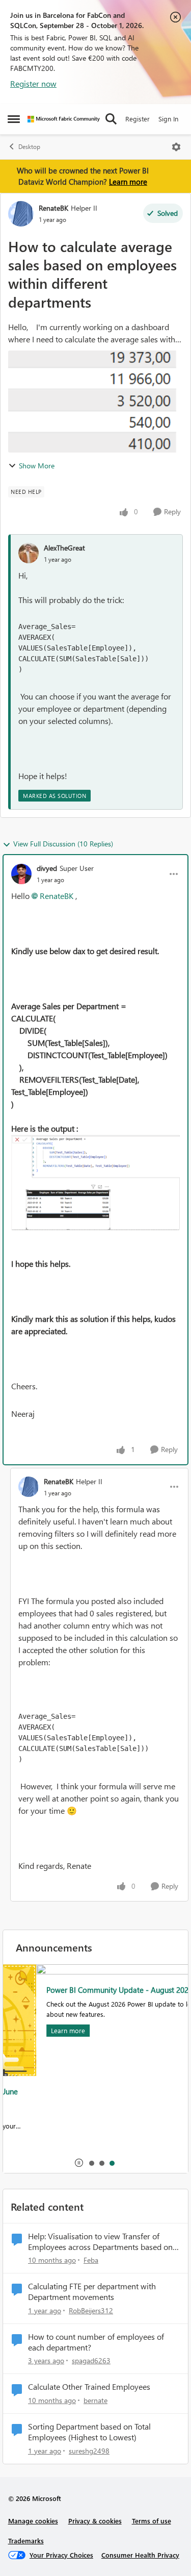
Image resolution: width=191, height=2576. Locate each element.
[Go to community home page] (64, 119)
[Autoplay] (79, 2163)
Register (138, 119)
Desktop (29, 147)
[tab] (91, 2163)
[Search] (111, 119)
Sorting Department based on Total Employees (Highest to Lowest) (89, 2432)
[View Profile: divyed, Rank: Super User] (21, 874)
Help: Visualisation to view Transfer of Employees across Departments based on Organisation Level (100, 2242)
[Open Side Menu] (14, 119)
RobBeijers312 (91, 2310)
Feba (91, 2260)
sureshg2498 (89, 2451)
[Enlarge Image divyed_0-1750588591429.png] (95, 1182)
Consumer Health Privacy (140, 2555)
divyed (47, 868)
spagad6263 (91, 2360)
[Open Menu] (176, 147)
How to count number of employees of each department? (96, 2342)
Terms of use (152, 2521)
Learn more (128, 182)
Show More (37, 466)
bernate (95, 2400)
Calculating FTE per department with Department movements (92, 2292)
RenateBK (53, 208)
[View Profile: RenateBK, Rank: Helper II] (21, 214)
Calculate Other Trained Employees (89, 2387)
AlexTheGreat (64, 548)
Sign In (168, 119)
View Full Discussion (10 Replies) (63, 844)
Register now (33, 83)
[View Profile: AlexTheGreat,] (29, 553)
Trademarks (26, 2541)
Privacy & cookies (95, 2521)
